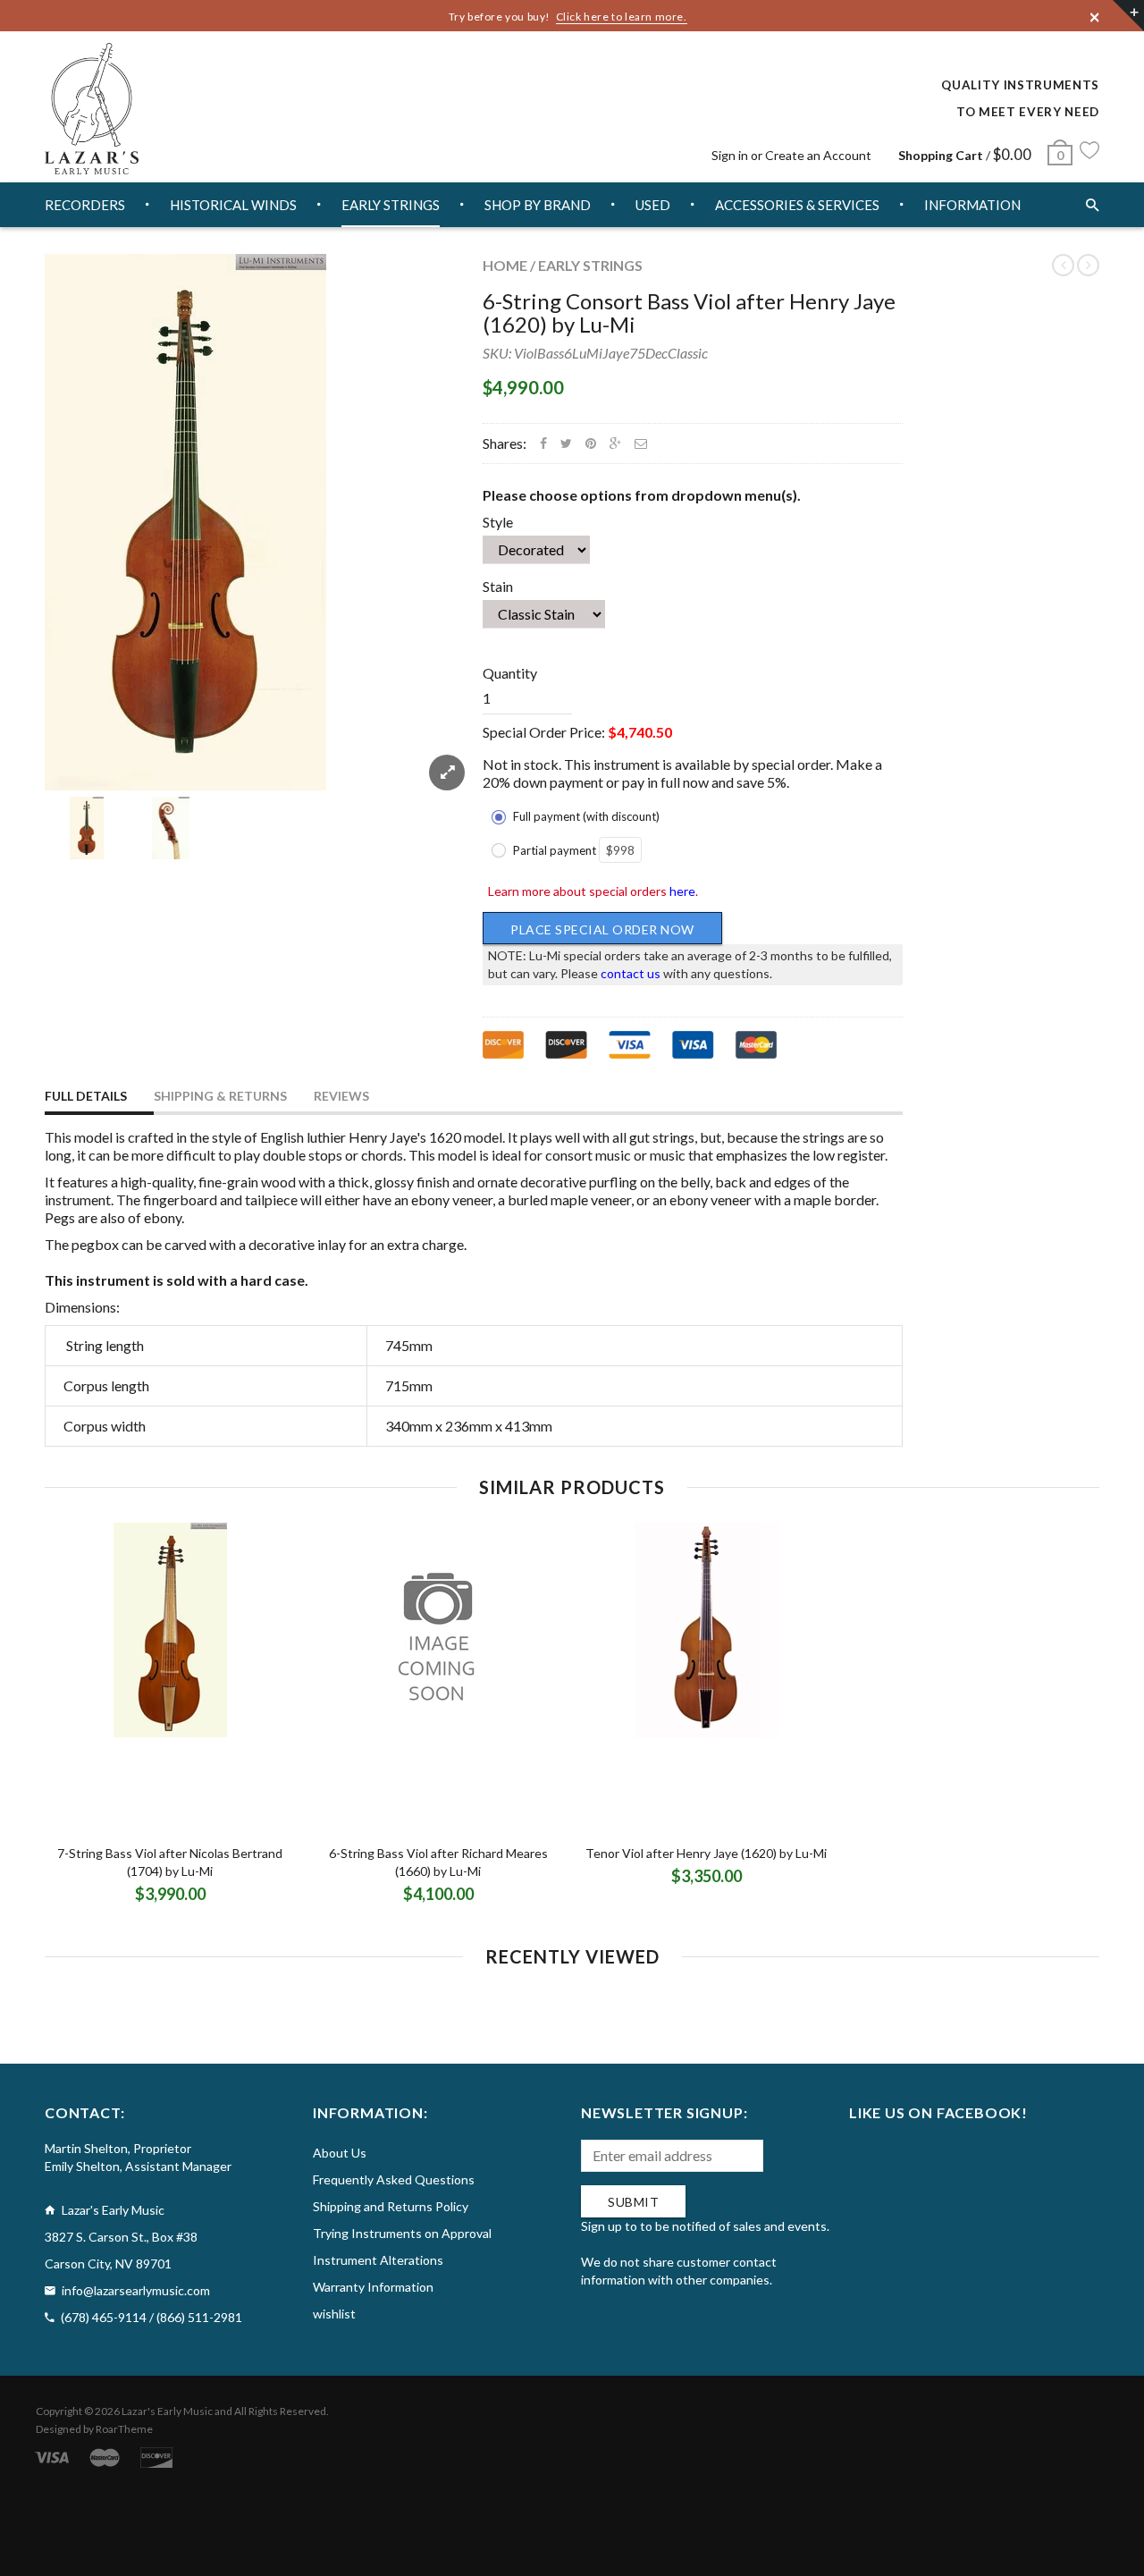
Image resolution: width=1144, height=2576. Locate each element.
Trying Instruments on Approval (402, 2233)
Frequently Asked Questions (394, 2179)
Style (498, 522)
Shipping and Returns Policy (391, 2206)
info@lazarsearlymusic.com (136, 2290)
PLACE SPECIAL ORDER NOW (602, 929)
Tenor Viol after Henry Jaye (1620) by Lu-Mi (706, 1853)
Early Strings (590, 265)
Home (505, 265)
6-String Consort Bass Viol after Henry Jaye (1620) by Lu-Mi (689, 312)
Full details (86, 1096)
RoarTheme (124, 2429)
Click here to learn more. (622, 17)
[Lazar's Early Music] (92, 109)
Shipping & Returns (220, 1096)
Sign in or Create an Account (791, 155)
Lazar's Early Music (167, 2411)
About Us (340, 2153)
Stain (498, 586)
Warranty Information (373, 2287)
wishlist (334, 2314)
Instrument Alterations (378, 2260)
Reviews (341, 1096)
